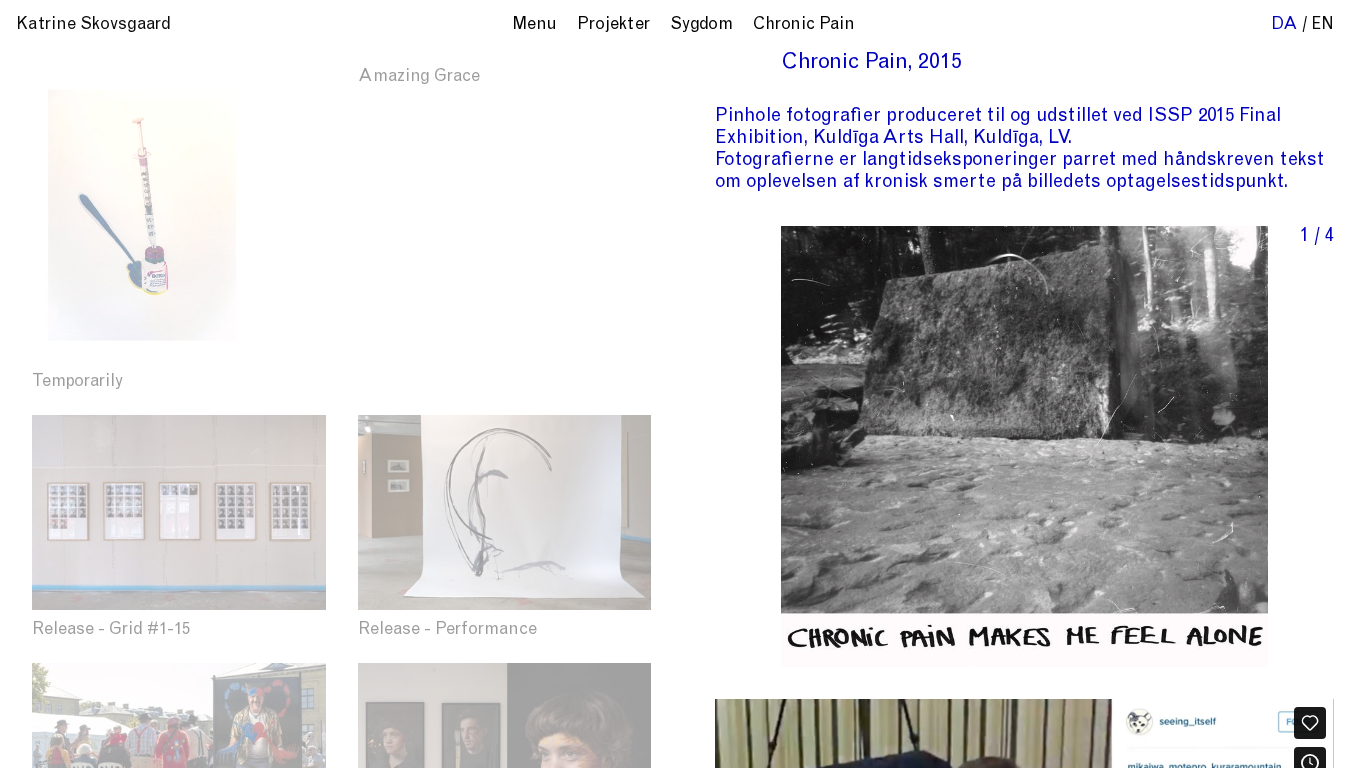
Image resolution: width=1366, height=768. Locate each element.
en (1322, 25)
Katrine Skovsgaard (93, 25)
